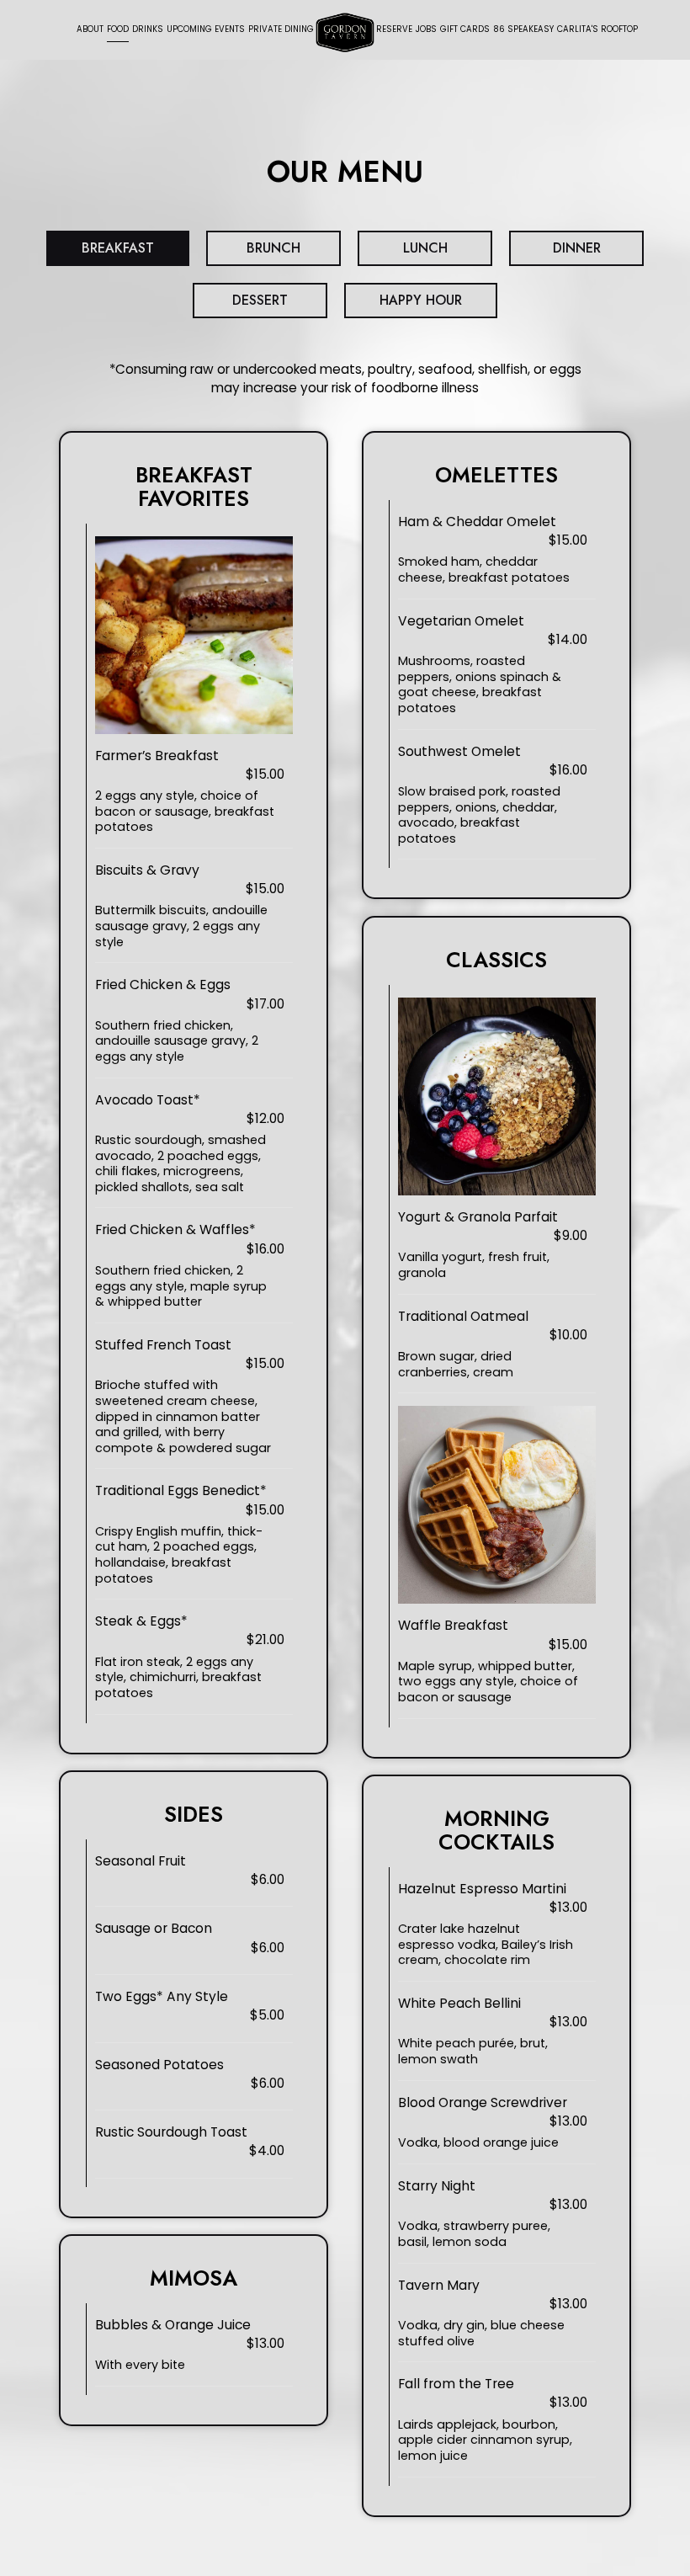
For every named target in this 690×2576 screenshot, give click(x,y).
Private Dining (281, 29)
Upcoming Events (206, 29)
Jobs (426, 29)
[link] (345, 32)
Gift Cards (465, 29)
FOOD (118, 29)
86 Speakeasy (523, 31)
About (90, 29)
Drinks (148, 29)
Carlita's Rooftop (597, 31)
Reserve (394, 29)
